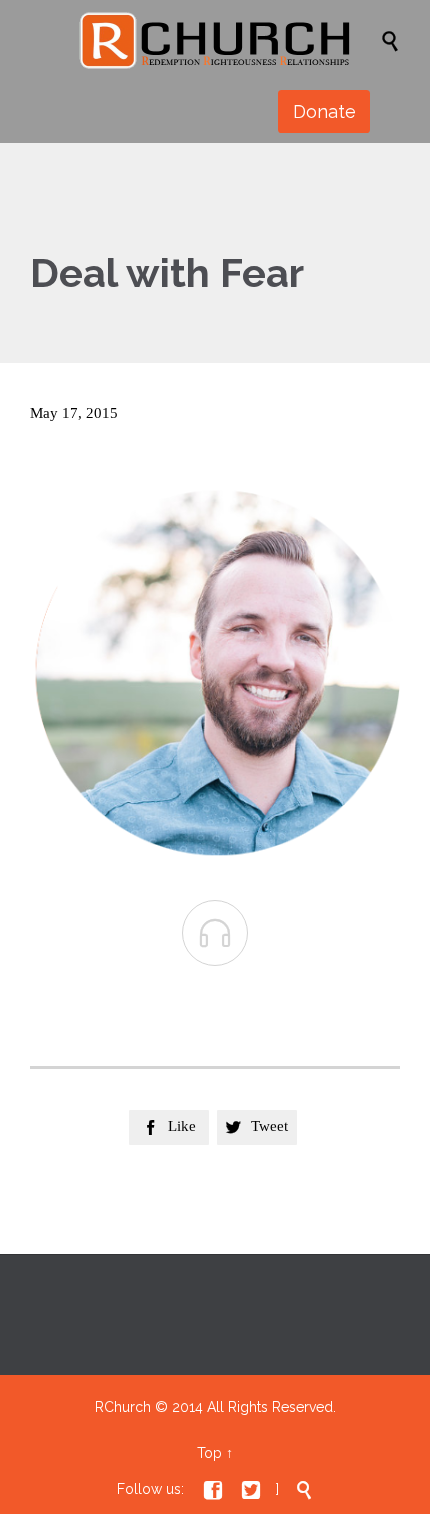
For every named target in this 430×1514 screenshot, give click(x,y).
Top (209, 1453)
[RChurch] (225, 40)
